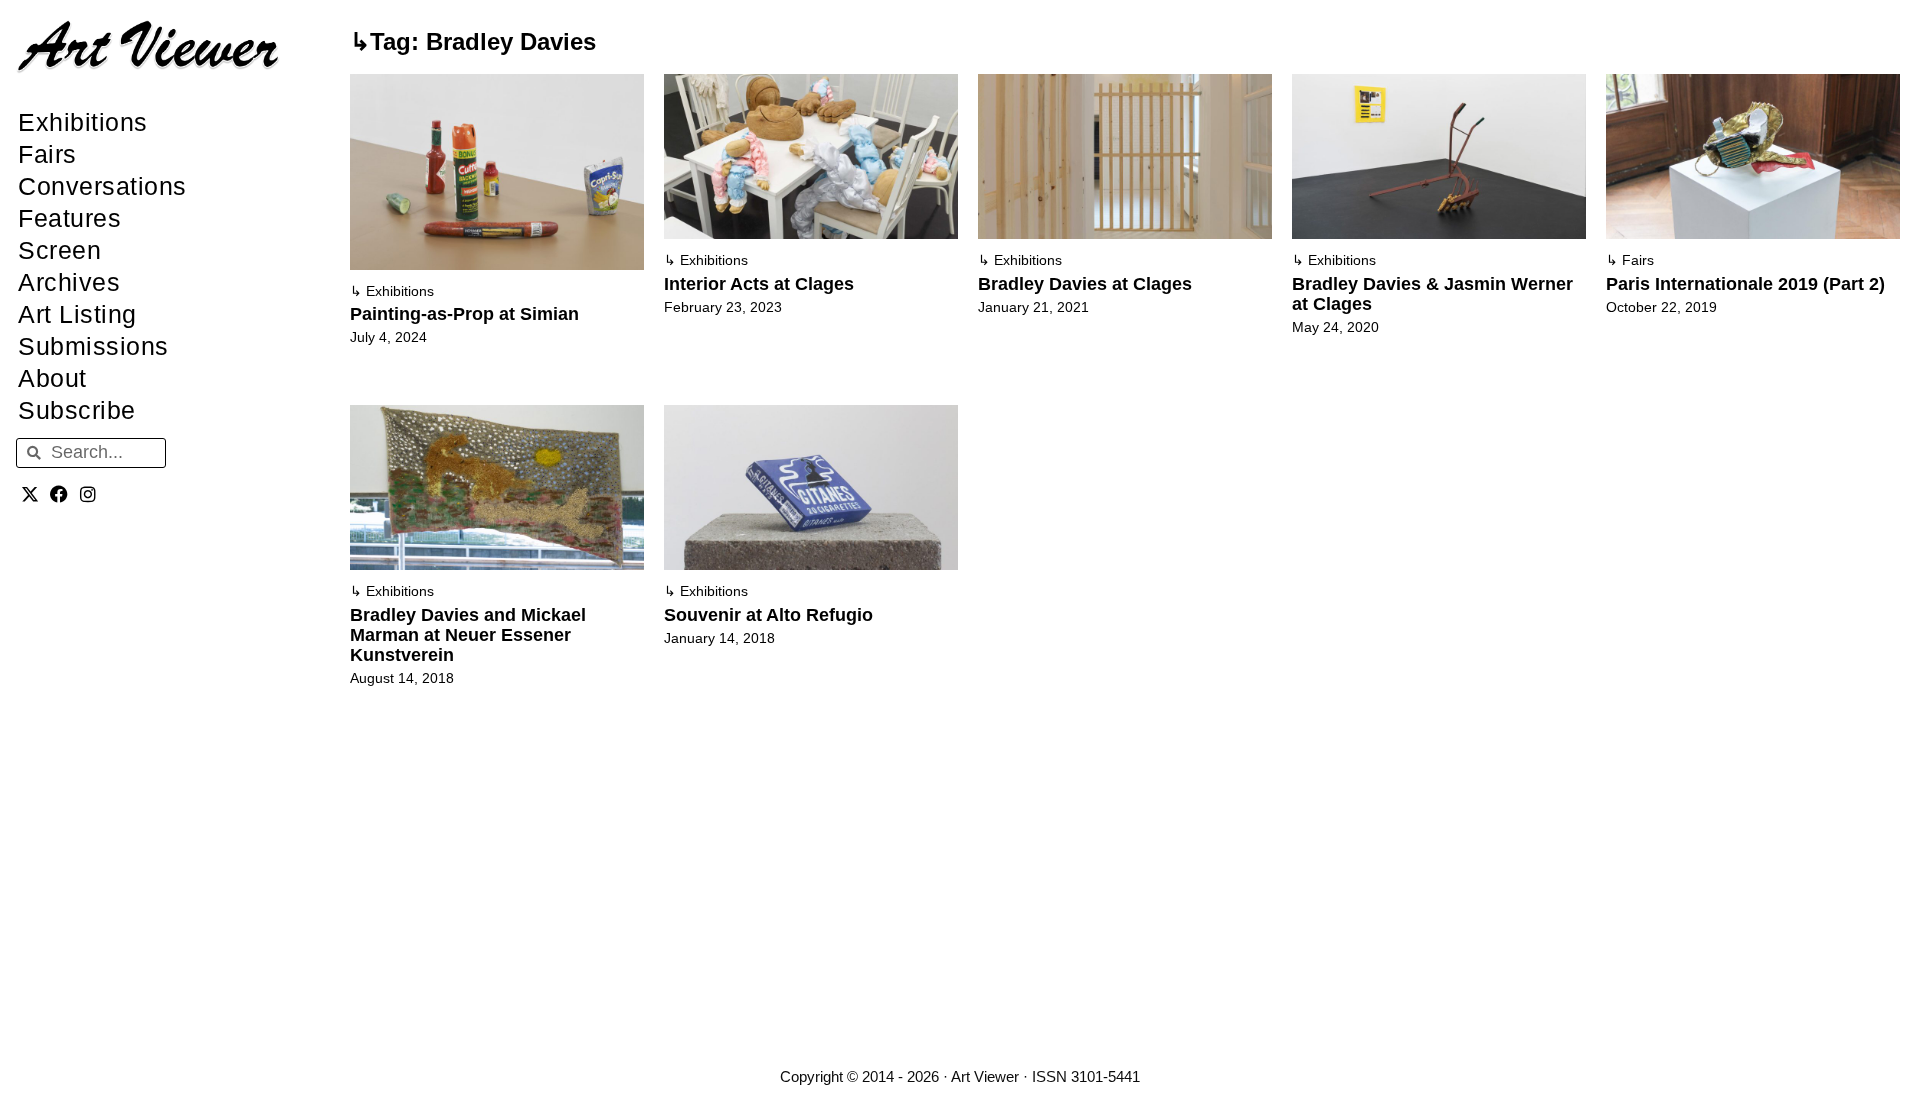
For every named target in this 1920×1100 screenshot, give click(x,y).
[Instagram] (88, 494)
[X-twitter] (30, 494)
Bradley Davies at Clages (1085, 284)
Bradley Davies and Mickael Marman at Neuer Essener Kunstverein (468, 635)
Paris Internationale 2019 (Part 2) (1745, 284)
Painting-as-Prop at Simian (464, 314)
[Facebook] (59, 494)
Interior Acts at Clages (759, 284)
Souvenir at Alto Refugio (768, 615)
